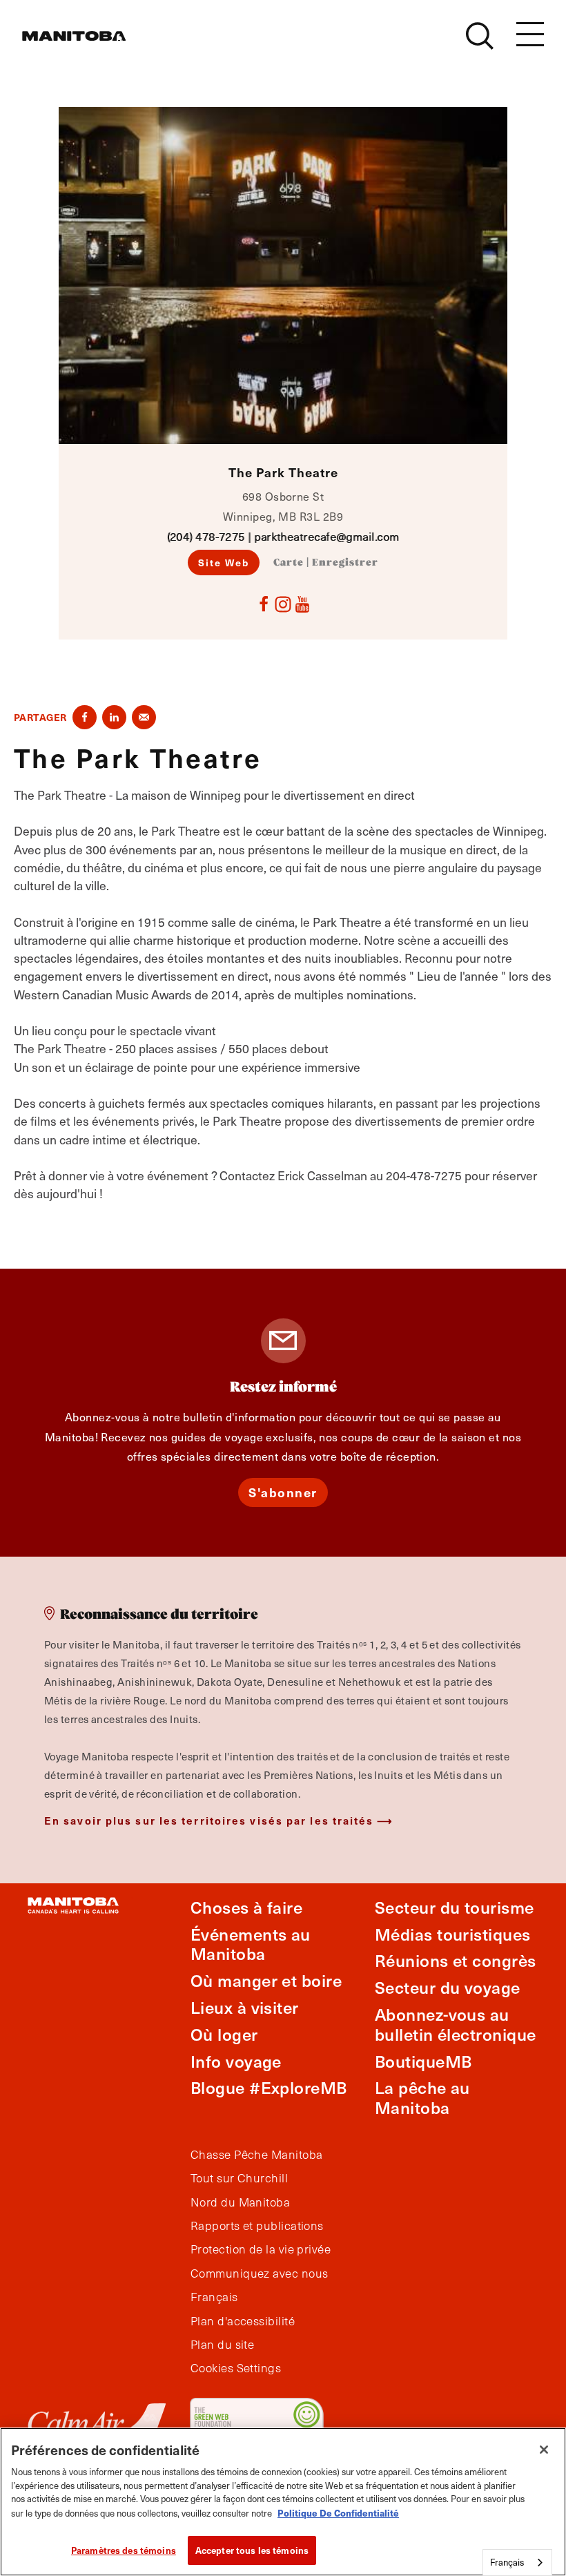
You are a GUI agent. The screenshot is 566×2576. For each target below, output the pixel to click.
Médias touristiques (453, 1934)
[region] (283, 2502)
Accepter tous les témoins (252, 2550)
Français (214, 2297)
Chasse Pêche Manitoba (256, 2155)
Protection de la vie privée (261, 2249)
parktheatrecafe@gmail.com (326, 536)
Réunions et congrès (456, 1960)
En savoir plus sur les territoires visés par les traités (209, 1820)
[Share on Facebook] (85, 717)
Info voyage (236, 2061)
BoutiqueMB (423, 2061)
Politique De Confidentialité (338, 2513)
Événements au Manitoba (251, 1944)
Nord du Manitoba (240, 2202)
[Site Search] (480, 36)
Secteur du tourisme (455, 1907)
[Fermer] (544, 2450)
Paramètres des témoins (124, 2550)
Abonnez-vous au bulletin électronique (455, 2024)
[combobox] (517, 2563)
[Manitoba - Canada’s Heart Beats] (74, 36)
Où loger (224, 2034)
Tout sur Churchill (239, 2178)
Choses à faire (246, 1907)
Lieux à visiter (245, 2007)
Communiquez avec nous (259, 2274)
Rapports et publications (257, 2226)
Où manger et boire (266, 1980)
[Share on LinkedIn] (114, 717)
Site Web (224, 562)
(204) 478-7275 (206, 536)
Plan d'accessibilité (243, 2321)
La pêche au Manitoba (422, 2097)
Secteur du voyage (448, 1987)
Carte (289, 563)
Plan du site (222, 2345)
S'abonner (283, 1492)
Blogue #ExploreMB (269, 2087)
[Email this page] (144, 717)
